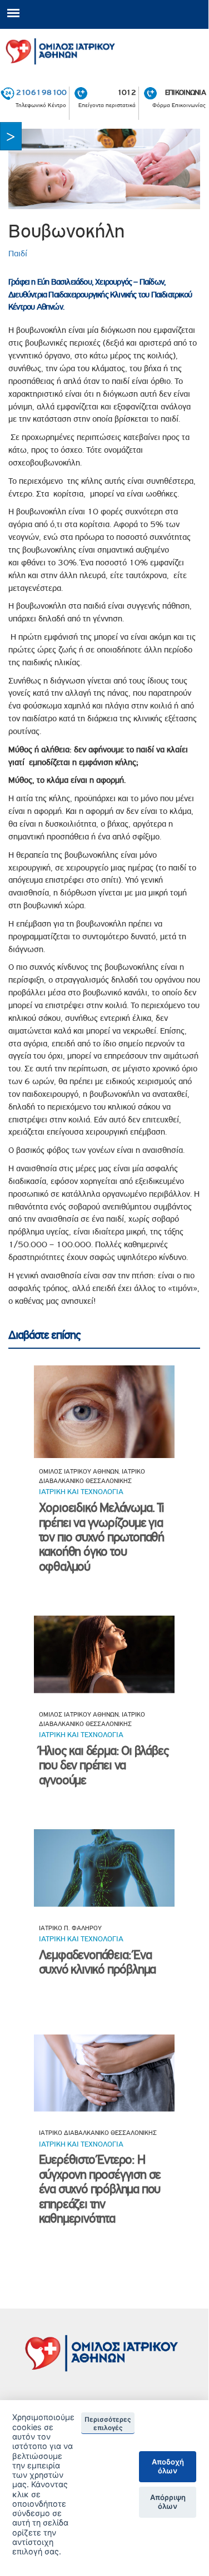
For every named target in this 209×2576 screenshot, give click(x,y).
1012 (126, 92)
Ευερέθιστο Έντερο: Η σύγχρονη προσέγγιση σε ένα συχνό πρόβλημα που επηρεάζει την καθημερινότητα (100, 2189)
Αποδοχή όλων (168, 2466)
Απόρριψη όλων (168, 2502)
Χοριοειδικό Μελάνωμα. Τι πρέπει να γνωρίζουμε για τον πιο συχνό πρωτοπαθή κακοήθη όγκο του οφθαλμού (101, 1537)
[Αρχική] (104, 49)
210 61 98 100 (41, 92)
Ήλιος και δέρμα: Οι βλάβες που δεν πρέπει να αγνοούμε (104, 1765)
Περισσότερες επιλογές (108, 2423)
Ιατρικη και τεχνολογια (81, 1491)
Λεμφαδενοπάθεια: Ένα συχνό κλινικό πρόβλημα (98, 1962)
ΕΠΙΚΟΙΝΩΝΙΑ (185, 92)
